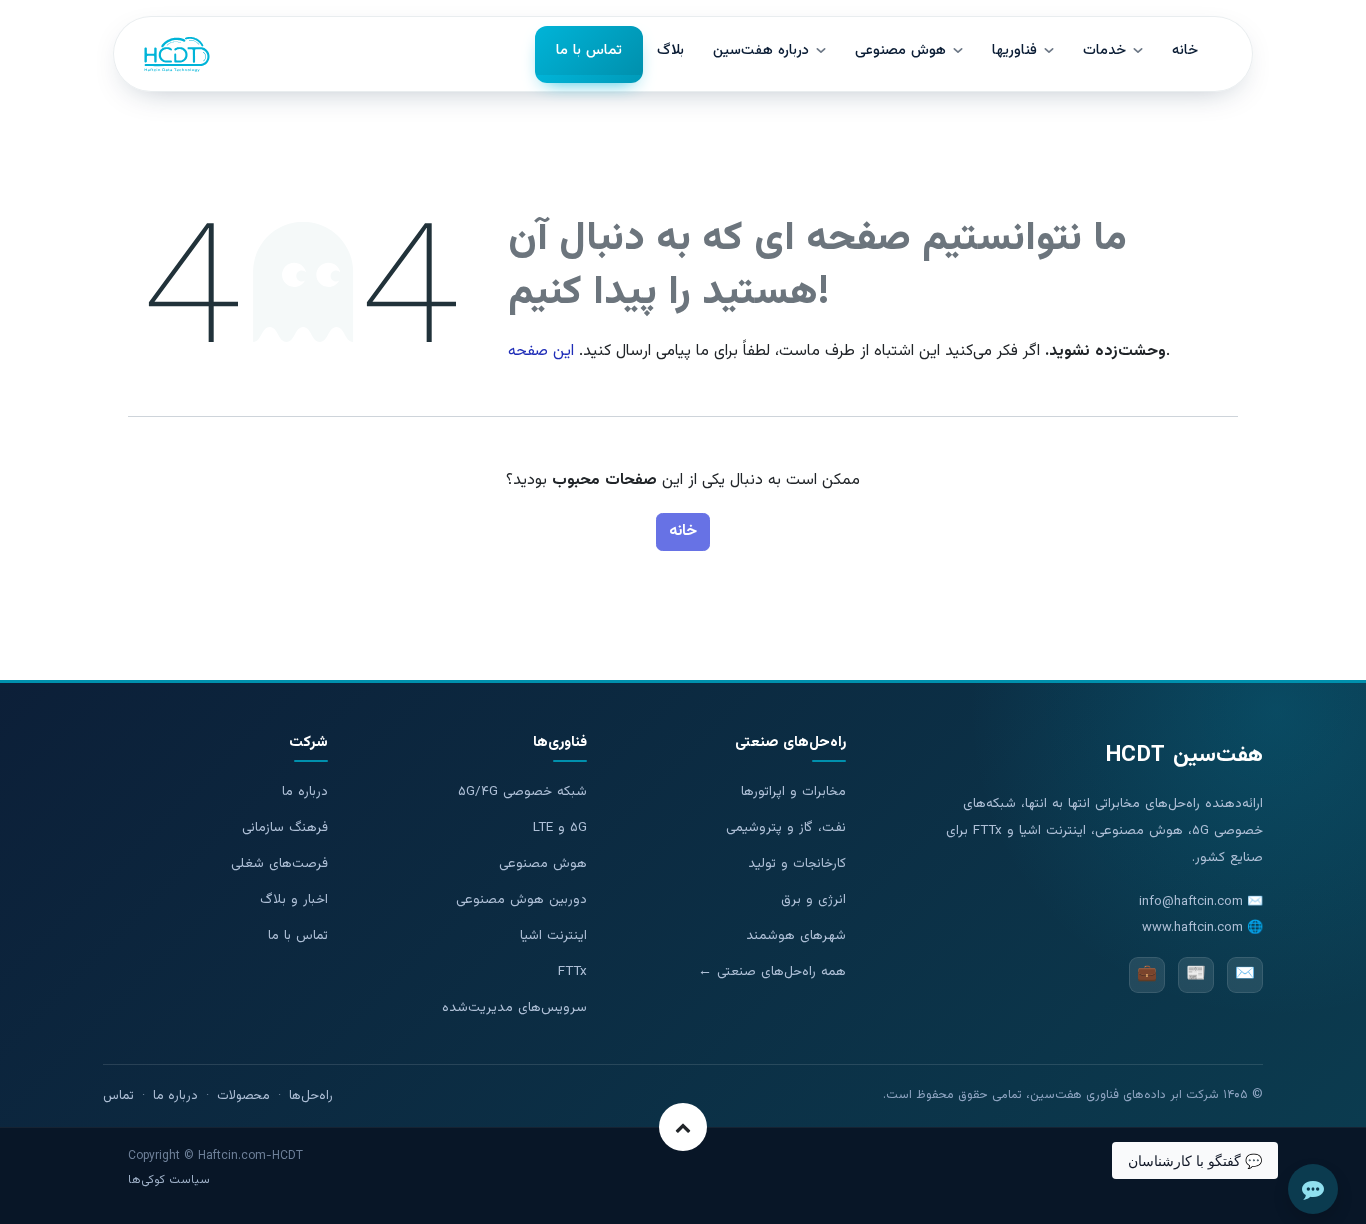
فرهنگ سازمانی (285, 827)
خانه (683, 531)
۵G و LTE (560, 827)
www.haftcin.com (1192, 928)
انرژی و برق (813, 899)
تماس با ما (298, 935)
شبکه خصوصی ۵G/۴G (522, 791)
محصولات (243, 1096)
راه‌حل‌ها (311, 1096)
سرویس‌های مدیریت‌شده (514, 1007)
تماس (118, 1096)
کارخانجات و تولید (797, 863)
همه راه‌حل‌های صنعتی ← (772, 971)
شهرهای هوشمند (796, 935)
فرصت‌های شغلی (279, 863)
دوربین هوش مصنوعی (521, 899)
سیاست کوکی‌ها (169, 1180)
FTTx (572, 971)
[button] (683, 1127)
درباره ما (305, 791)
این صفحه (541, 351)
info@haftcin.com (1191, 902)
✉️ (1245, 974)
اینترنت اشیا (553, 935)
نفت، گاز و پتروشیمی (786, 827)
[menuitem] (589, 54)
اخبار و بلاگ (294, 899)
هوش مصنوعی (543, 863)
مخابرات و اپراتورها (793, 791)
